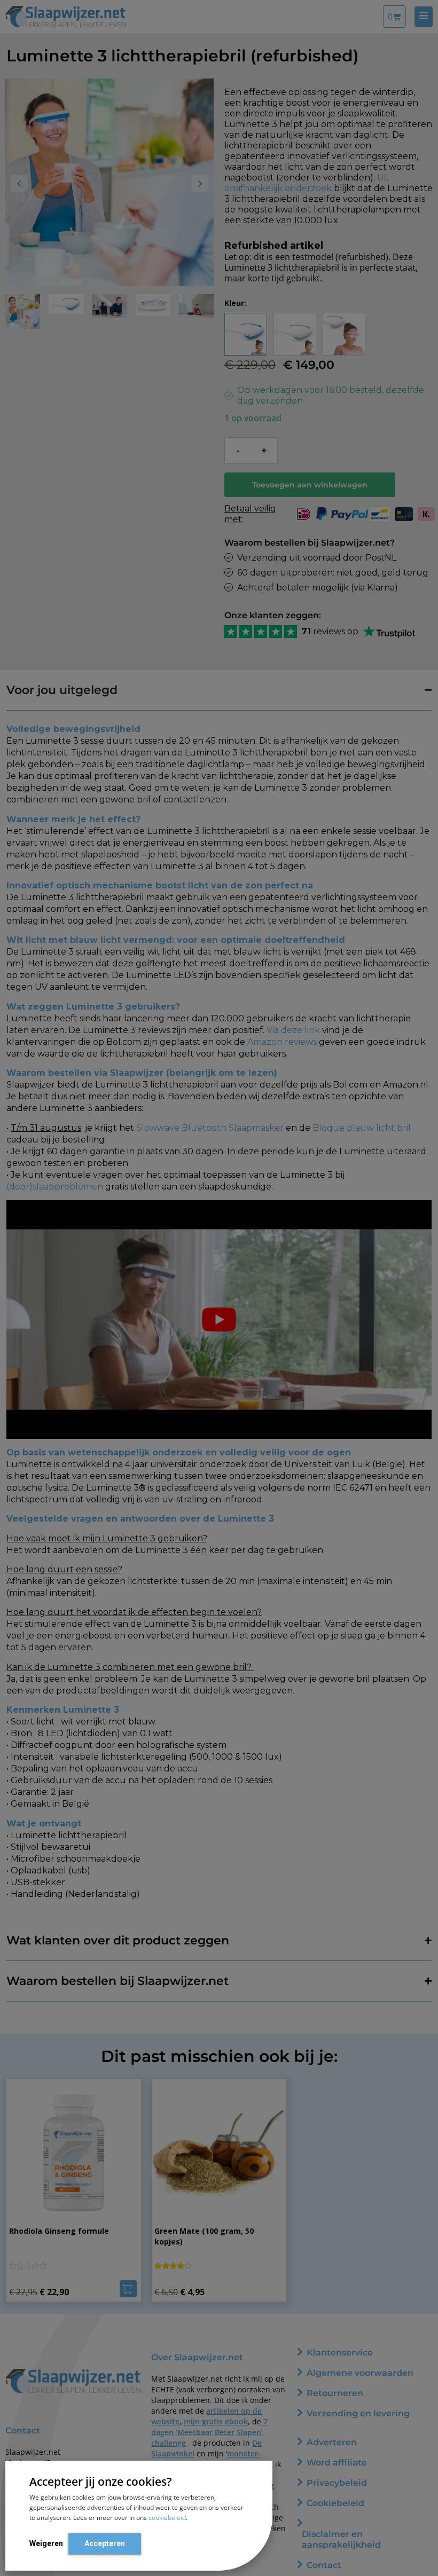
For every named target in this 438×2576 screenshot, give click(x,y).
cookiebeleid (167, 2518)
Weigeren (46, 2543)
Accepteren (105, 2543)
